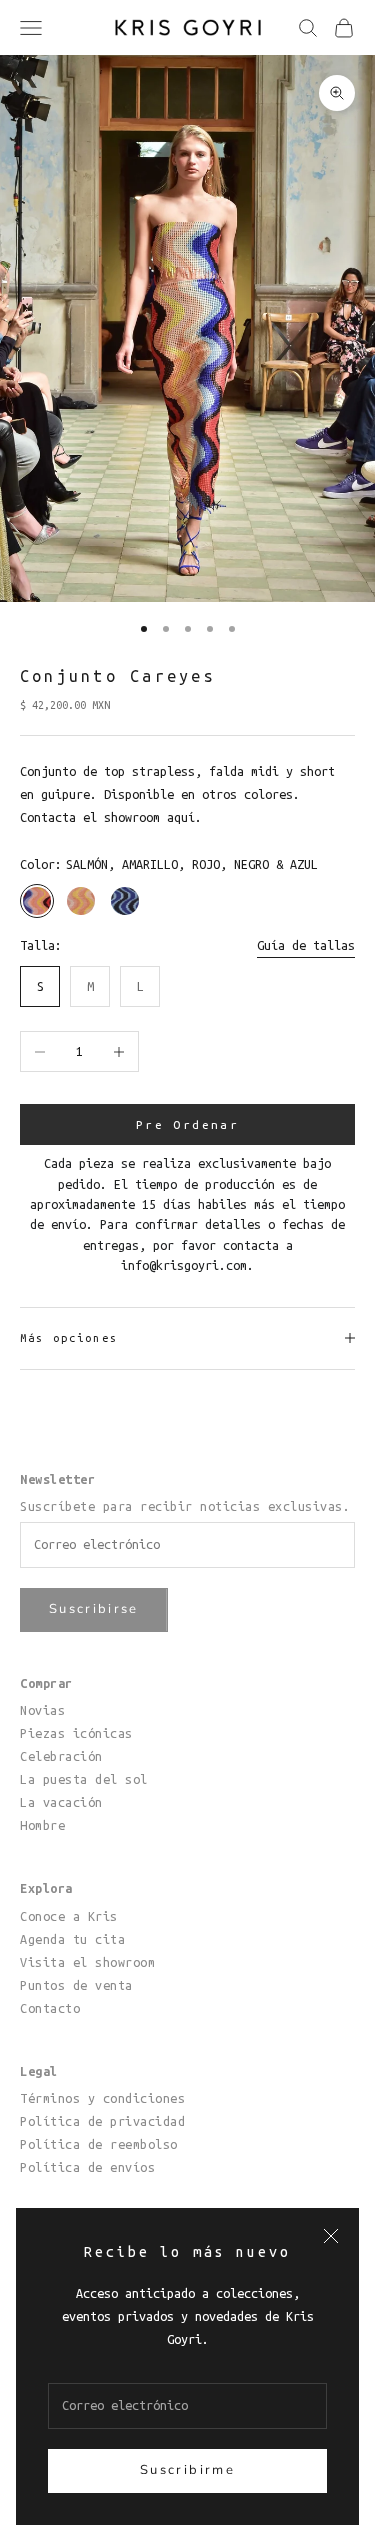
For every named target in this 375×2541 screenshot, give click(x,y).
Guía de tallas (306, 945)
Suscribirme (187, 2470)
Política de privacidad (102, 2121)
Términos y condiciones (102, 2098)
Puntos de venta (76, 1985)
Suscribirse (94, 1609)
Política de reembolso (99, 2144)
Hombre (42, 1825)
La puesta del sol (84, 1779)
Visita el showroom (87, 1962)
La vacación (61, 1802)
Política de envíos (87, 2167)
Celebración (61, 1756)
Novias (42, 1710)
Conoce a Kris (69, 1916)
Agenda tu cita (72, 1939)
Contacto (50, 2008)
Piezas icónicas (76, 1733)
